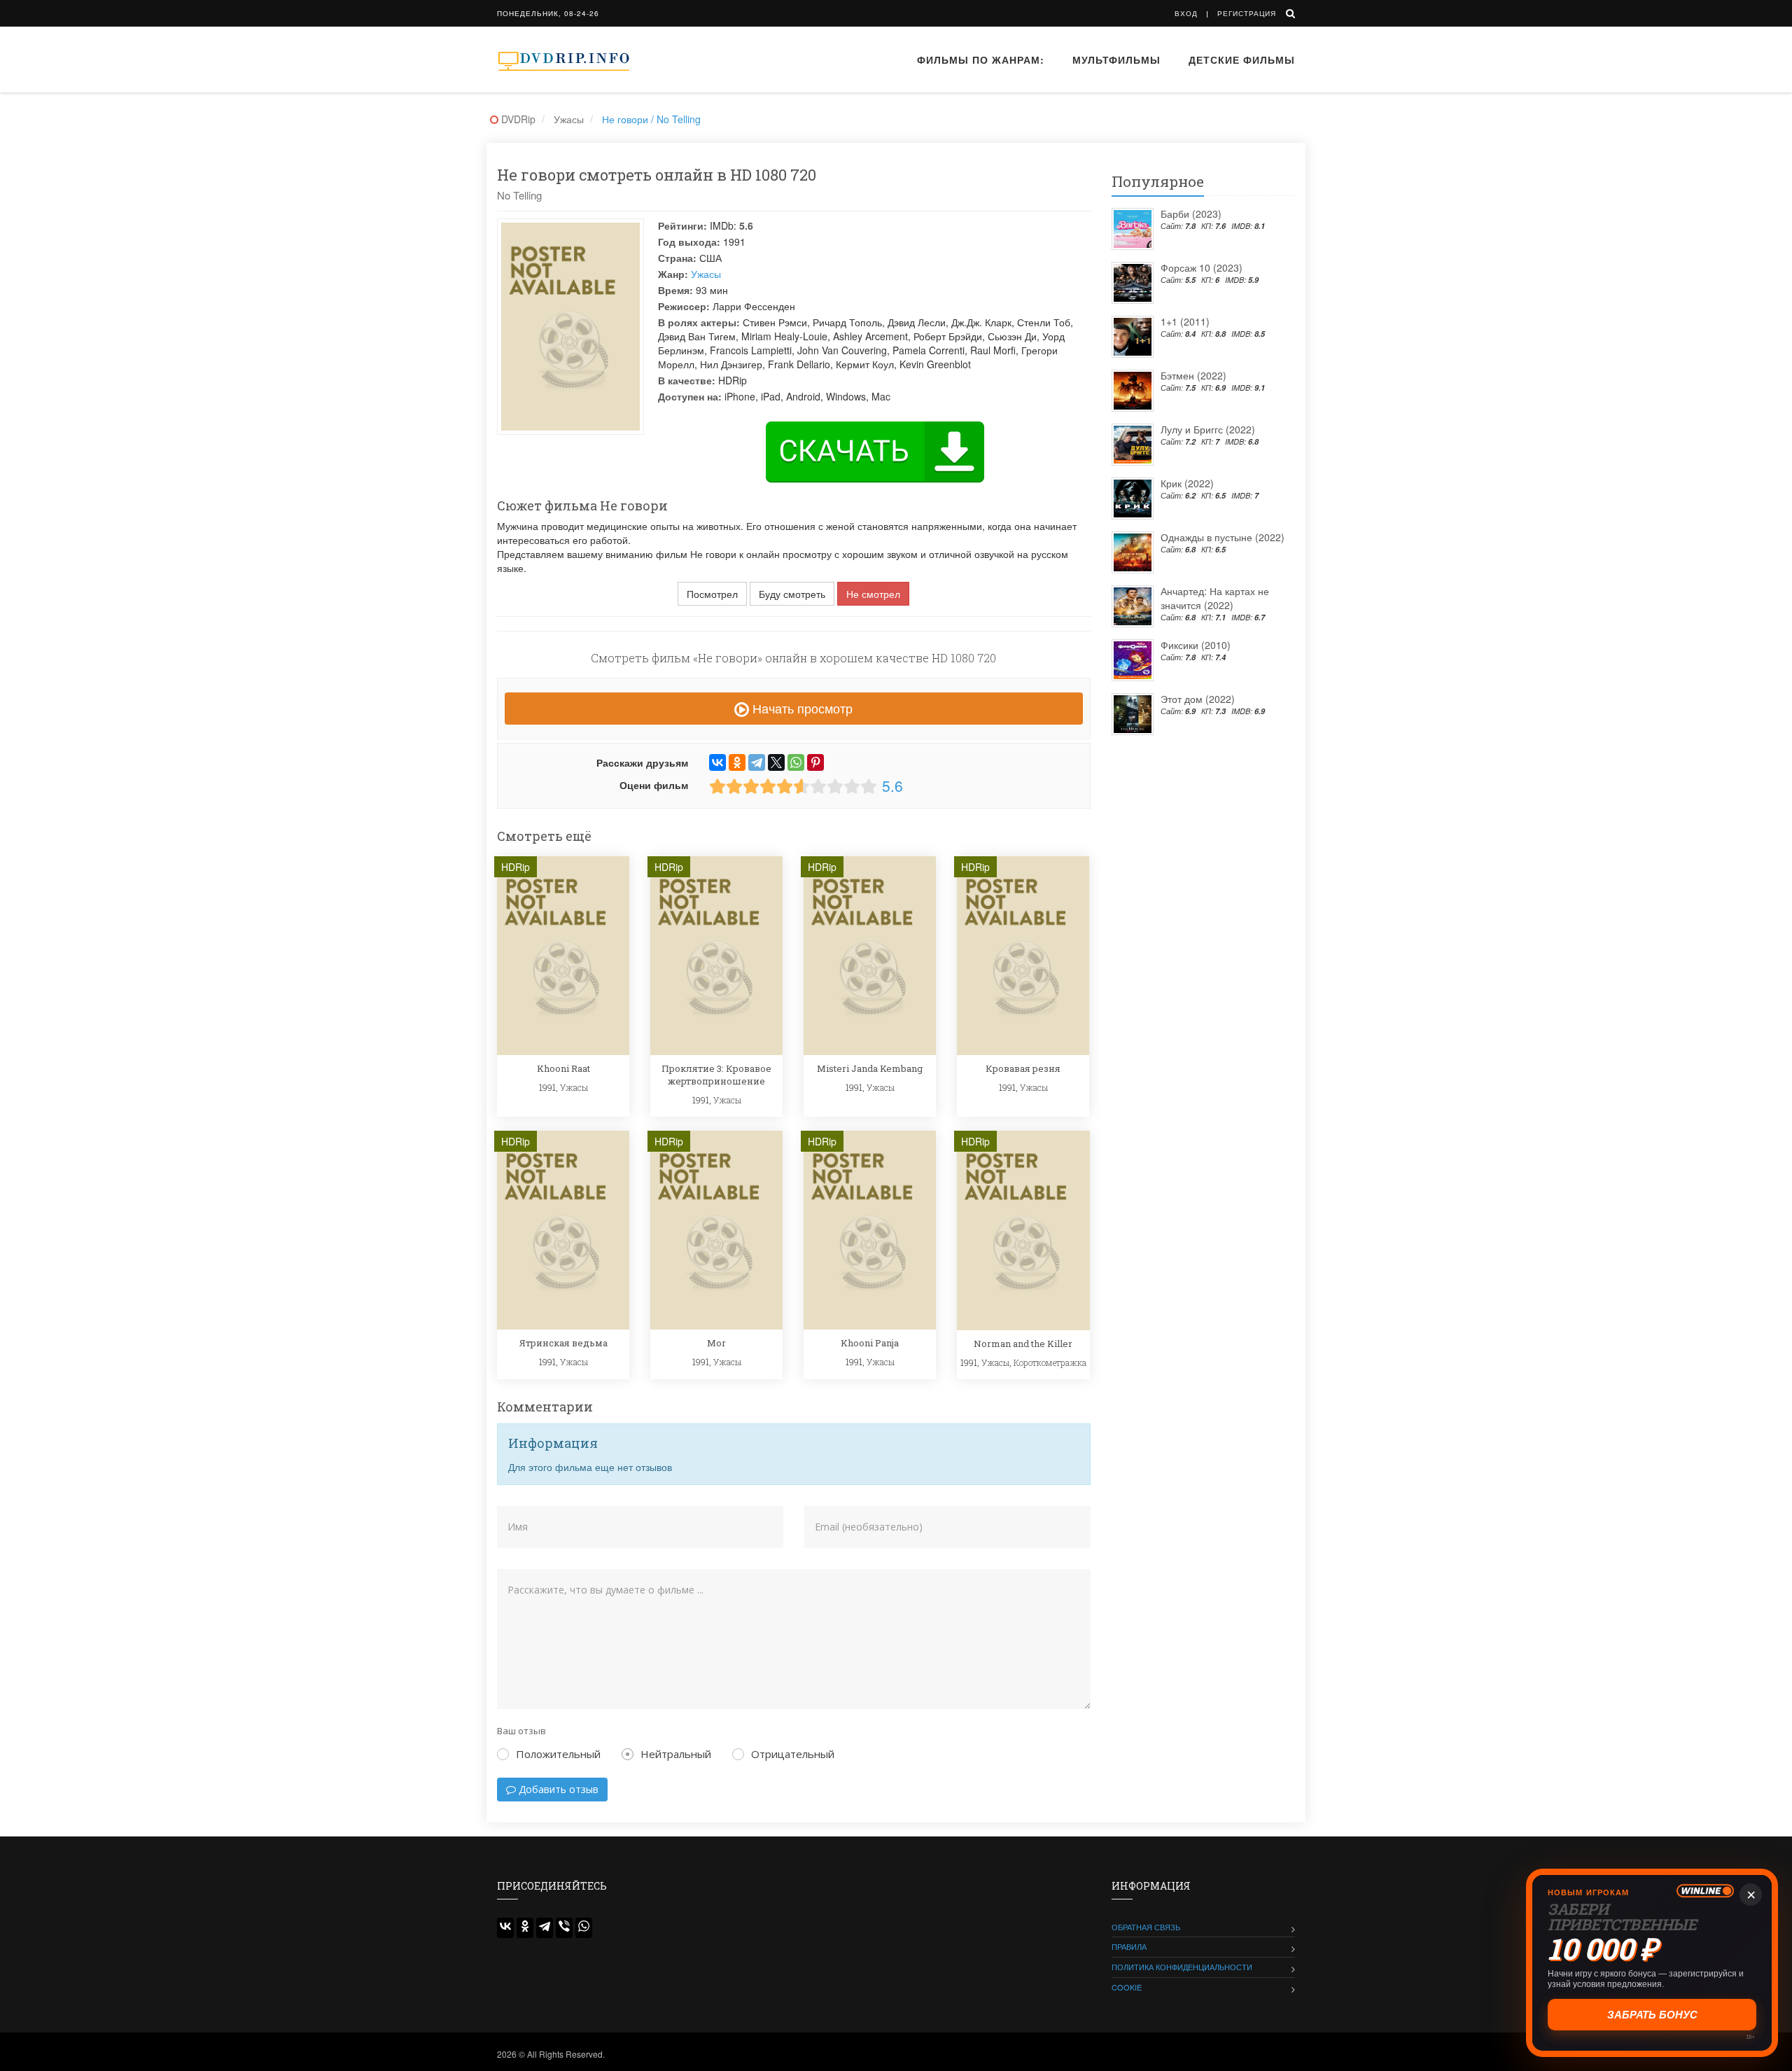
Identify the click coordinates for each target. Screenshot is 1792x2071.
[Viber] (564, 1928)
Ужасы (706, 274)
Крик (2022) (1187, 483)
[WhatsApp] (796, 762)
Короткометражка (1050, 1362)
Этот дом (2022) (1198, 699)
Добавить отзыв (557, 1789)
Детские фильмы (1242, 60)
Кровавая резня (1023, 1068)
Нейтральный (676, 1754)
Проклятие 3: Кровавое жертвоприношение (716, 1075)
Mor (716, 1343)
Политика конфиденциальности (1182, 1967)
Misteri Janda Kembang (870, 1068)
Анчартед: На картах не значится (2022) (1215, 598)
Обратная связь (1146, 1927)
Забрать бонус (1653, 2015)
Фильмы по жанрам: (981, 60)
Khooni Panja (870, 1343)
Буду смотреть (792, 594)
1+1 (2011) (1185, 321)
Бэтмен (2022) (1193, 375)
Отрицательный (793, 1754)
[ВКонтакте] (717, 762)
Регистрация (1247, 13)
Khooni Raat (563, 1068)
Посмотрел (712, 594)
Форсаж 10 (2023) (1202, 267)
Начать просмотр (801, 708)
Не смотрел (873, 594)
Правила (1129, 1946)
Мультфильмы (1116, 60)
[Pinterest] (815, 762)
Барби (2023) (1191, 214)
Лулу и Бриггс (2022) (1208, 429)
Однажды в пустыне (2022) (1223, 537)
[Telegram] (757, 762)
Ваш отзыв (521, 1731)
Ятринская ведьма (563, 1343)
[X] (776, 762)
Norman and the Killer (1023, 1344)
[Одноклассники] (737, 762)
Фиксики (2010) (1196, 645)
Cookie (1127, 1987)
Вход (1186, 13)
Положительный (558, 1754)
